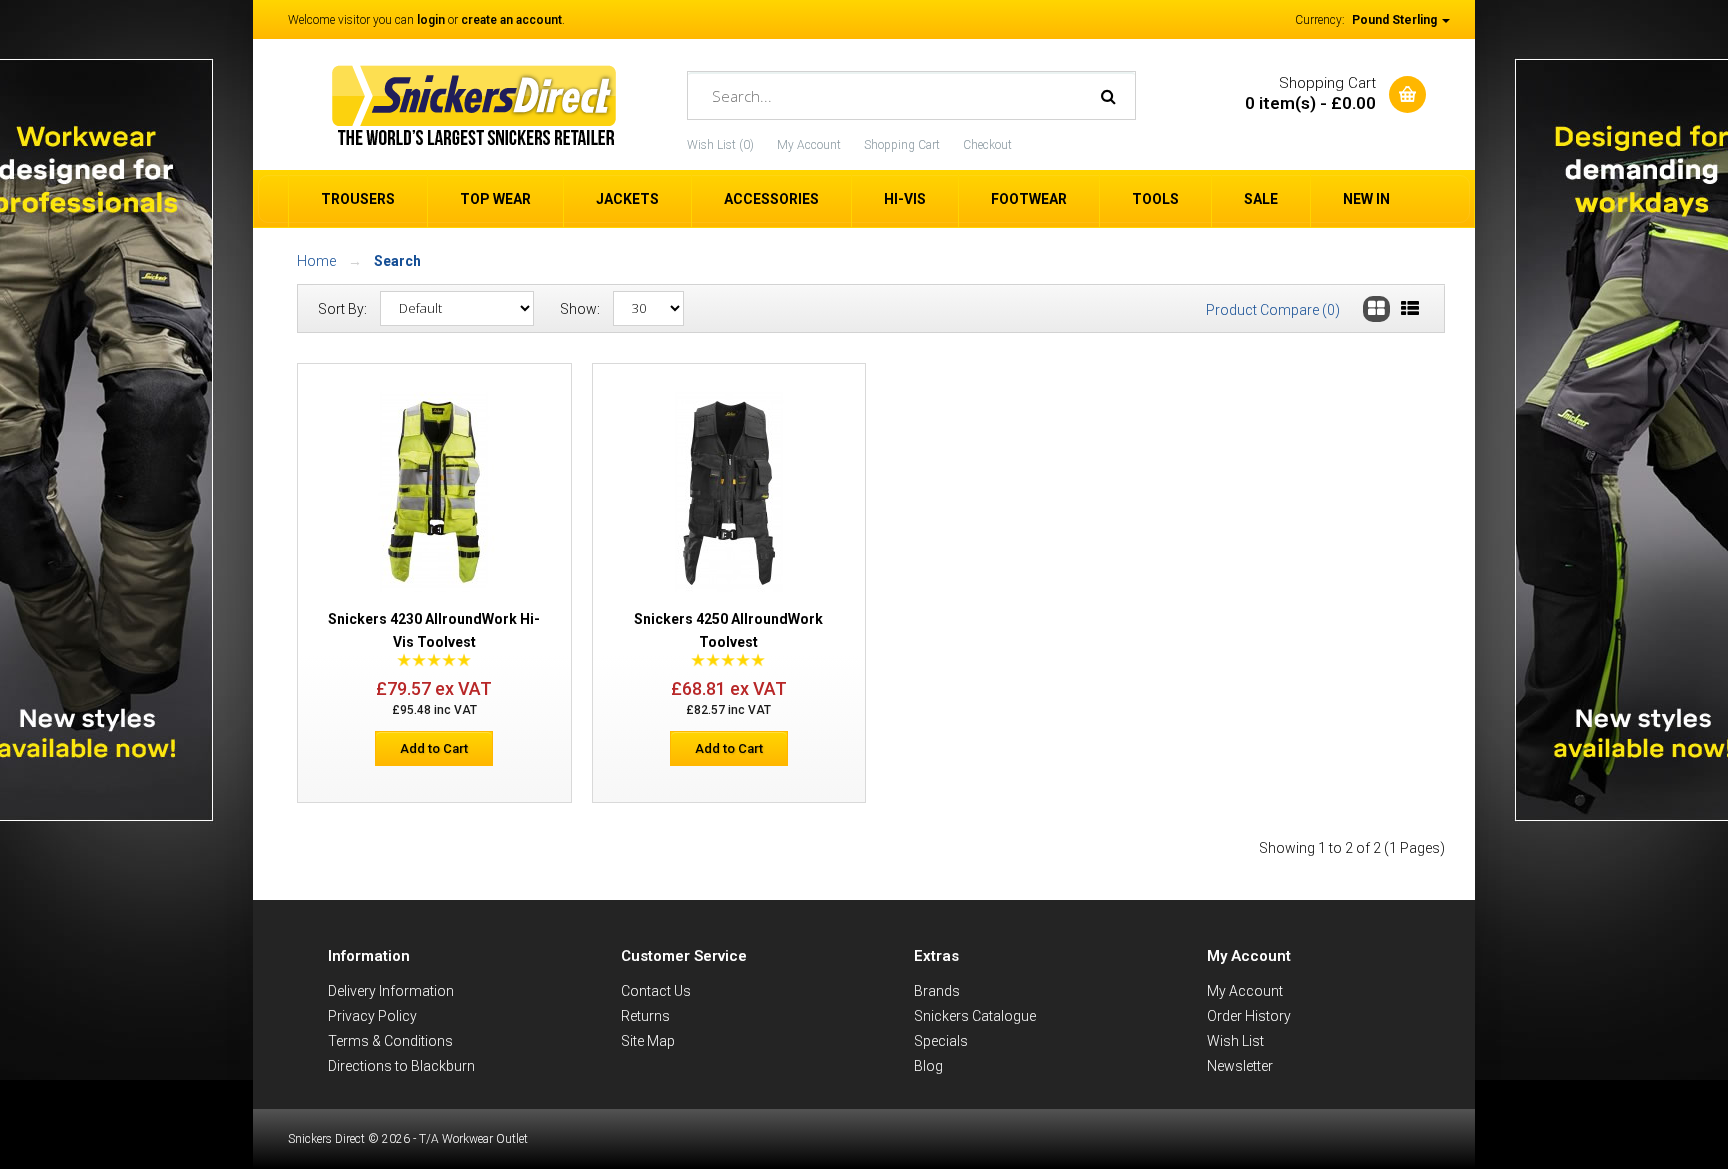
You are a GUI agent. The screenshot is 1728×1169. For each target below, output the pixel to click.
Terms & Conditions (390, 1041)
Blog (928, 1066)
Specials (941, 1041)
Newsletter (1240, 1066)
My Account (809, 145)
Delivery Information (391, 991)
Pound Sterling (1396, 20)
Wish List (1235, 1041)
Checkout (987, 145)
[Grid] (1376, 309)
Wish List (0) (720, 145)
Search (397, 261)
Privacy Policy (372, 1016)
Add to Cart (434, 748)
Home (316, 261)
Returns (645, 1016)
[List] (1410, 309)
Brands (937, 991)
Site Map (648, 1041)
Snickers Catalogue (975, 1016)
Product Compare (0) (1273, 310)
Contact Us (656, 991)
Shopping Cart (902, 145)
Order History (1249, 1016)
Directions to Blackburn (401, 1066)
